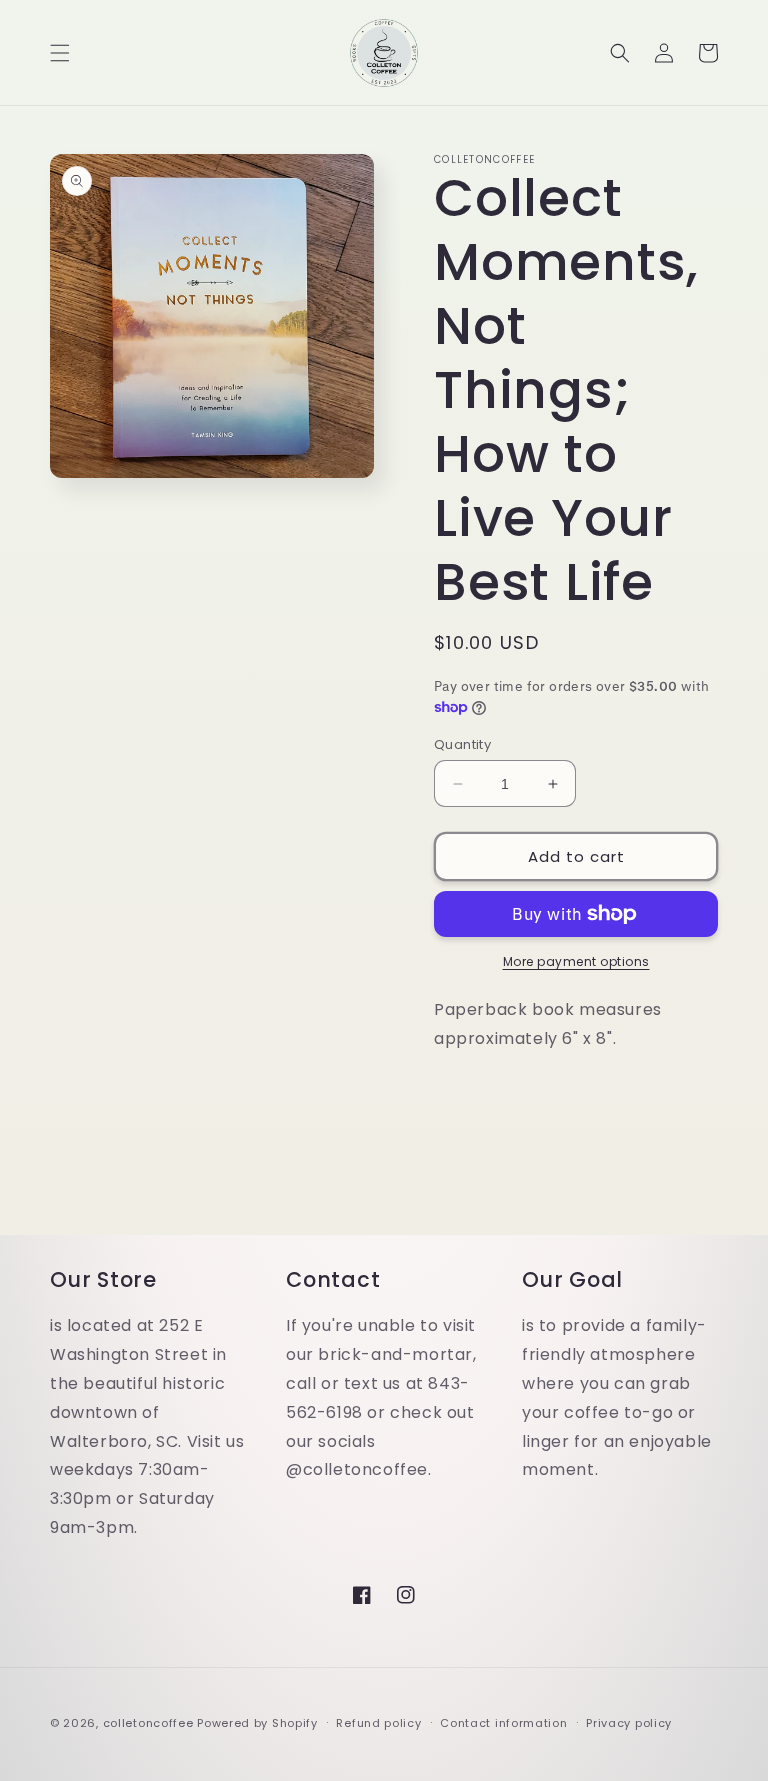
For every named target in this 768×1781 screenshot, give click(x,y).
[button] (60, 53)
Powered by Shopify (257, 1723)
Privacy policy (629, 1723)
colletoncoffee (148, 1723)
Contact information (503, 1723)
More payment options (576, 961)
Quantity (462, 744)
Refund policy (378, 1723)
